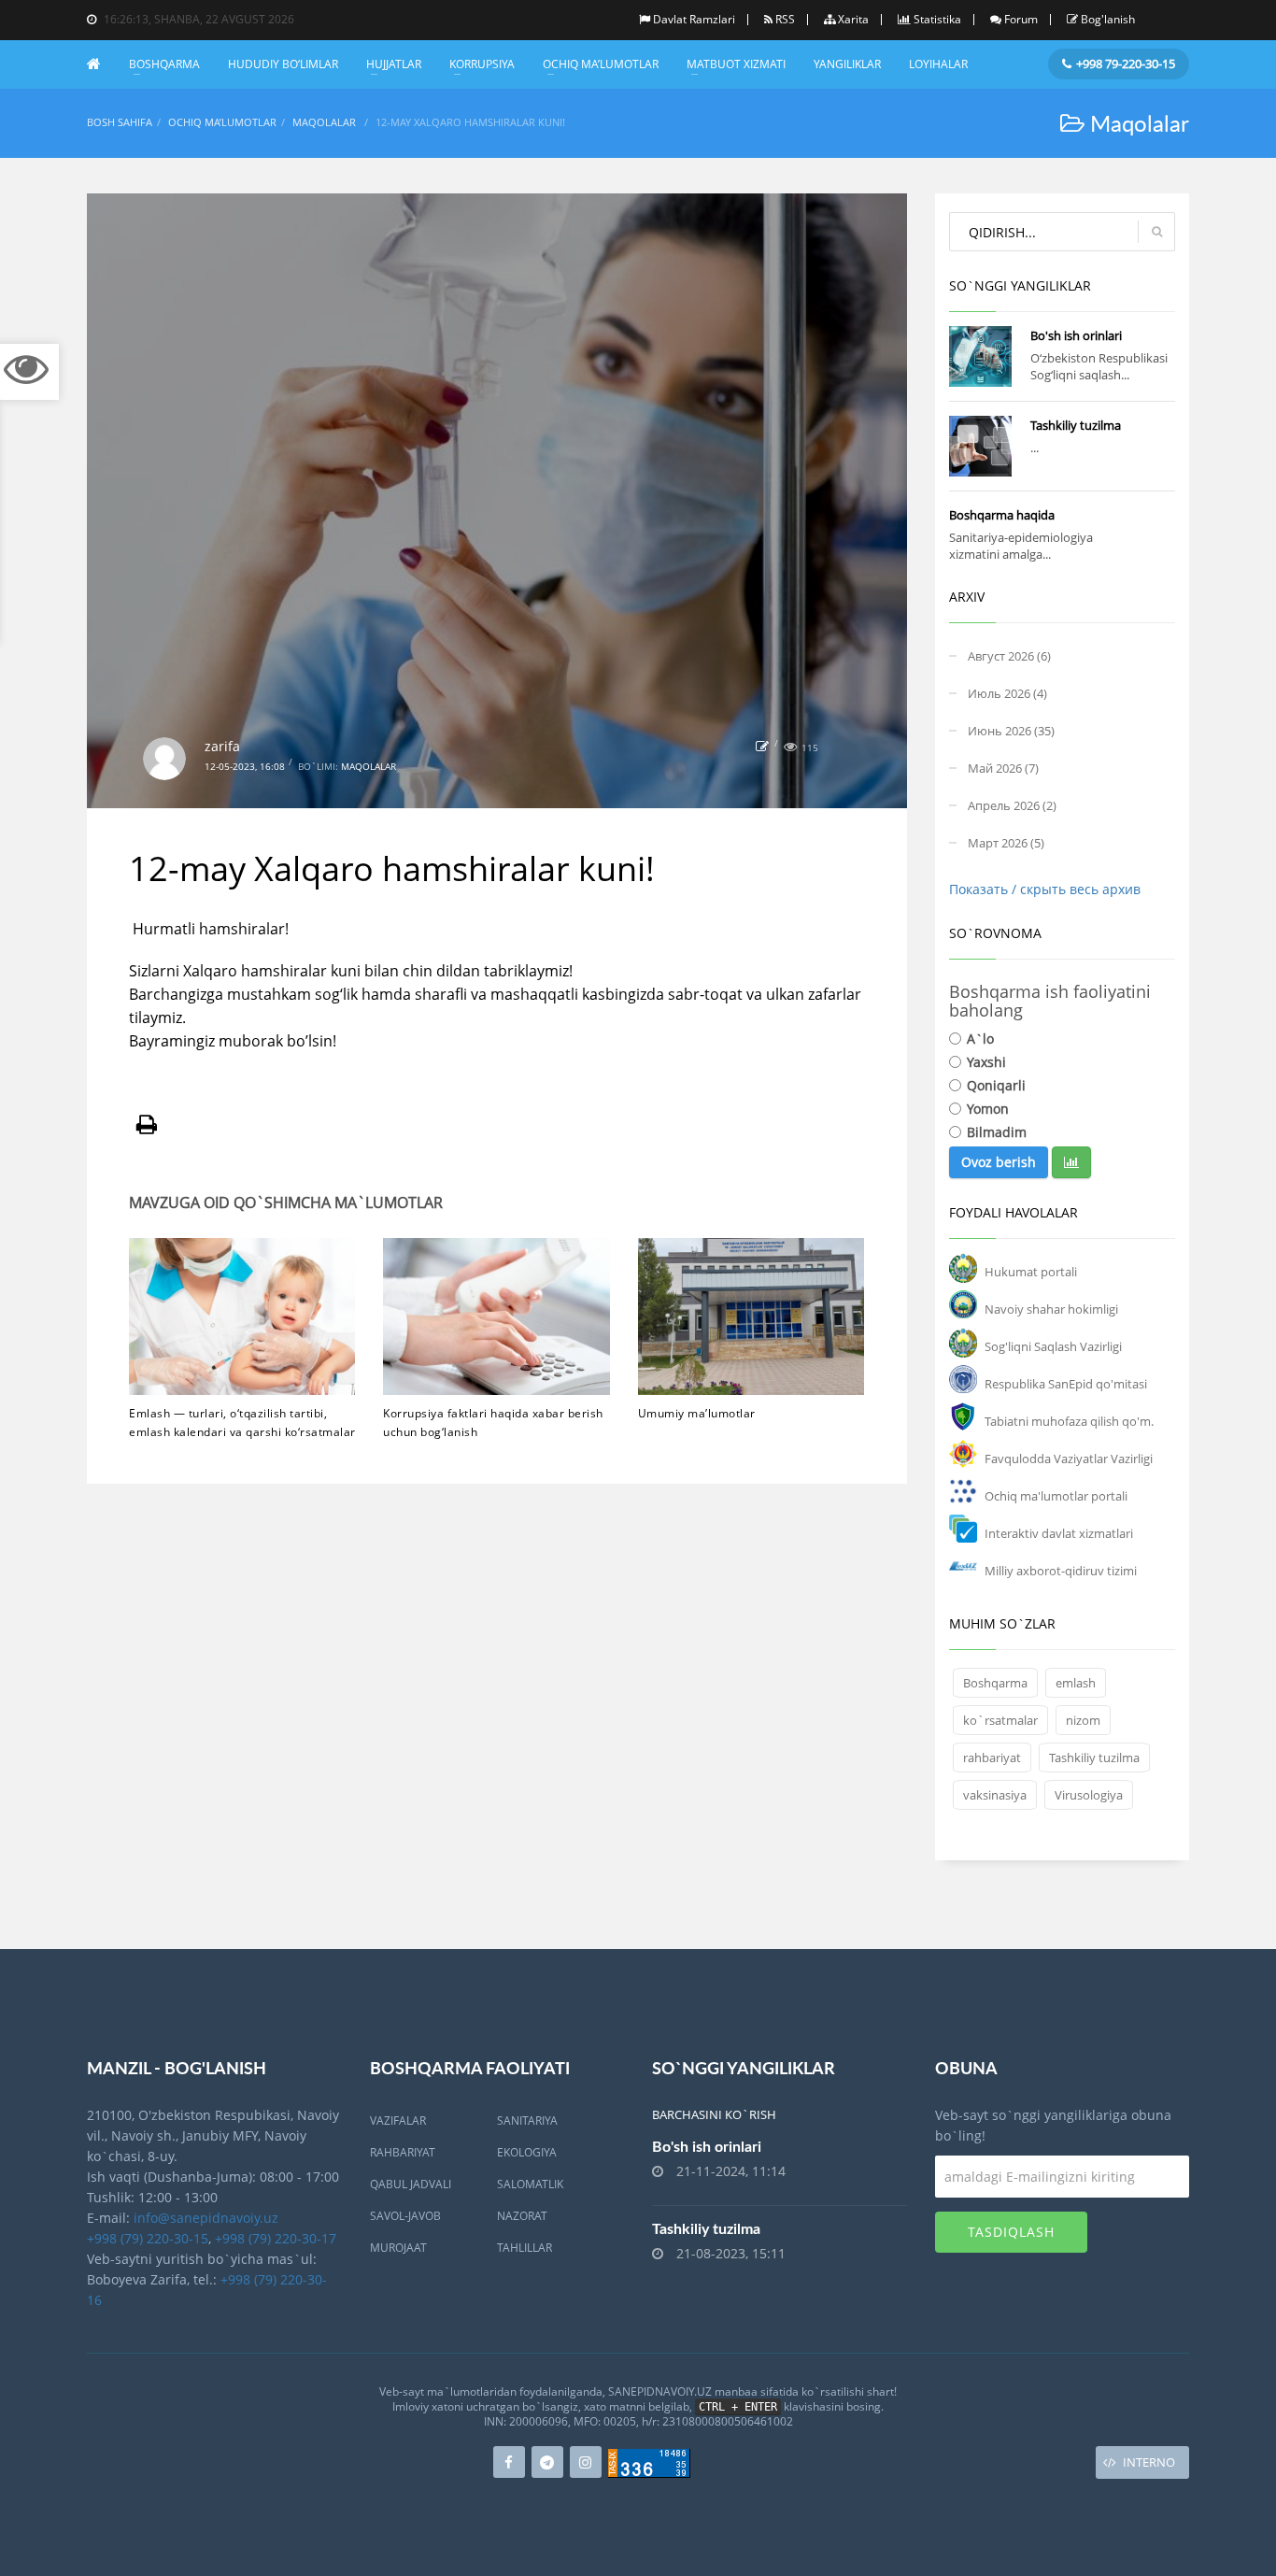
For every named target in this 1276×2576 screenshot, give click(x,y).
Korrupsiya (482, 64)
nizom (1083, 1720)
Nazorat (522, 2216)
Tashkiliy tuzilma (1076, 425)
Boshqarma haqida (1002, 515)
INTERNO (1149, 2462)
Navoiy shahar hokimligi (1051, 1309)
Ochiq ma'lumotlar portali (1056, 1496)
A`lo (980, 1039)
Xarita (853, 19)
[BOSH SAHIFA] (101, 64)
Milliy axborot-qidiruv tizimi (1061, 1571)
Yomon (988, 1109)
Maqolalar (324, 122)
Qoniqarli (996, 1085)
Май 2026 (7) (1003, 768)
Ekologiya (527, 2152)
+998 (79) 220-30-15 (148, 2238)
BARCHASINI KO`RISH (714, 2114)
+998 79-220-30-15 (1126, 64)
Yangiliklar (847, 64)
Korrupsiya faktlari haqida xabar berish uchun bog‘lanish (493, 1423)
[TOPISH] (1156, 232)
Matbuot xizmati (736, 64)
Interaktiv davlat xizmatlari (1059, 1533)
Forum (1021, 19)
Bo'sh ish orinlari (1076, 335)
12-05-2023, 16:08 (245, 766)
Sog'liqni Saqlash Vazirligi (1053, 1346)
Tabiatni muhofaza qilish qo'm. (1069, 1421)
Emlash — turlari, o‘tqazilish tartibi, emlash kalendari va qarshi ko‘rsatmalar (242, 1423)
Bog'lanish (1108, 19)
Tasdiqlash (1011, 2232)
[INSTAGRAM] (586, 2462)
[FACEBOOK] (509, 2462)
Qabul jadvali (411, 2184)
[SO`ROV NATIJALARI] (1071, 1162)
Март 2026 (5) (1006, 843)
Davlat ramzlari (694, 19)
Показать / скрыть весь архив (1045, 889)
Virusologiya (1089, 1795)
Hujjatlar (394, 64)
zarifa (222, 746)
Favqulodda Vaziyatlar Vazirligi (1069, 1459)
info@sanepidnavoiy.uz (206, 2218)
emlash (1076, 1683)
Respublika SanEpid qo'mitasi (1066, 1384)
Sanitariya (527, 2121)
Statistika (937, 19)
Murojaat (398, 2248)
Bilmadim (997, 1132)
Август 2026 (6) (1009, 656)
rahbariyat (992, 1758)
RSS (785, 19)
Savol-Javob (405, 2216)
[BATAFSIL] (981, 356)
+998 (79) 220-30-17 (276, 2238)
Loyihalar (938, 64)
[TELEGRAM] (547, 2462)
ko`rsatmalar (1000, 1720)
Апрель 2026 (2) (1012, 805)
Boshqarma (164, 64)
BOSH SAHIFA (120, 122)
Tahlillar (525, 2248)
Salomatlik (530, 2184)
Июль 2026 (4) (1007, 693)
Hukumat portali (1031, 1272)
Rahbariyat (403, 2152)
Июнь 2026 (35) (1011, 731)
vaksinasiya (995, 1795)
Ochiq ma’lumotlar (601, 64)
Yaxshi (986, 1062)
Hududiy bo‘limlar (283, 64)
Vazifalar (398, 2121)
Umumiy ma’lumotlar (697, 1413)
